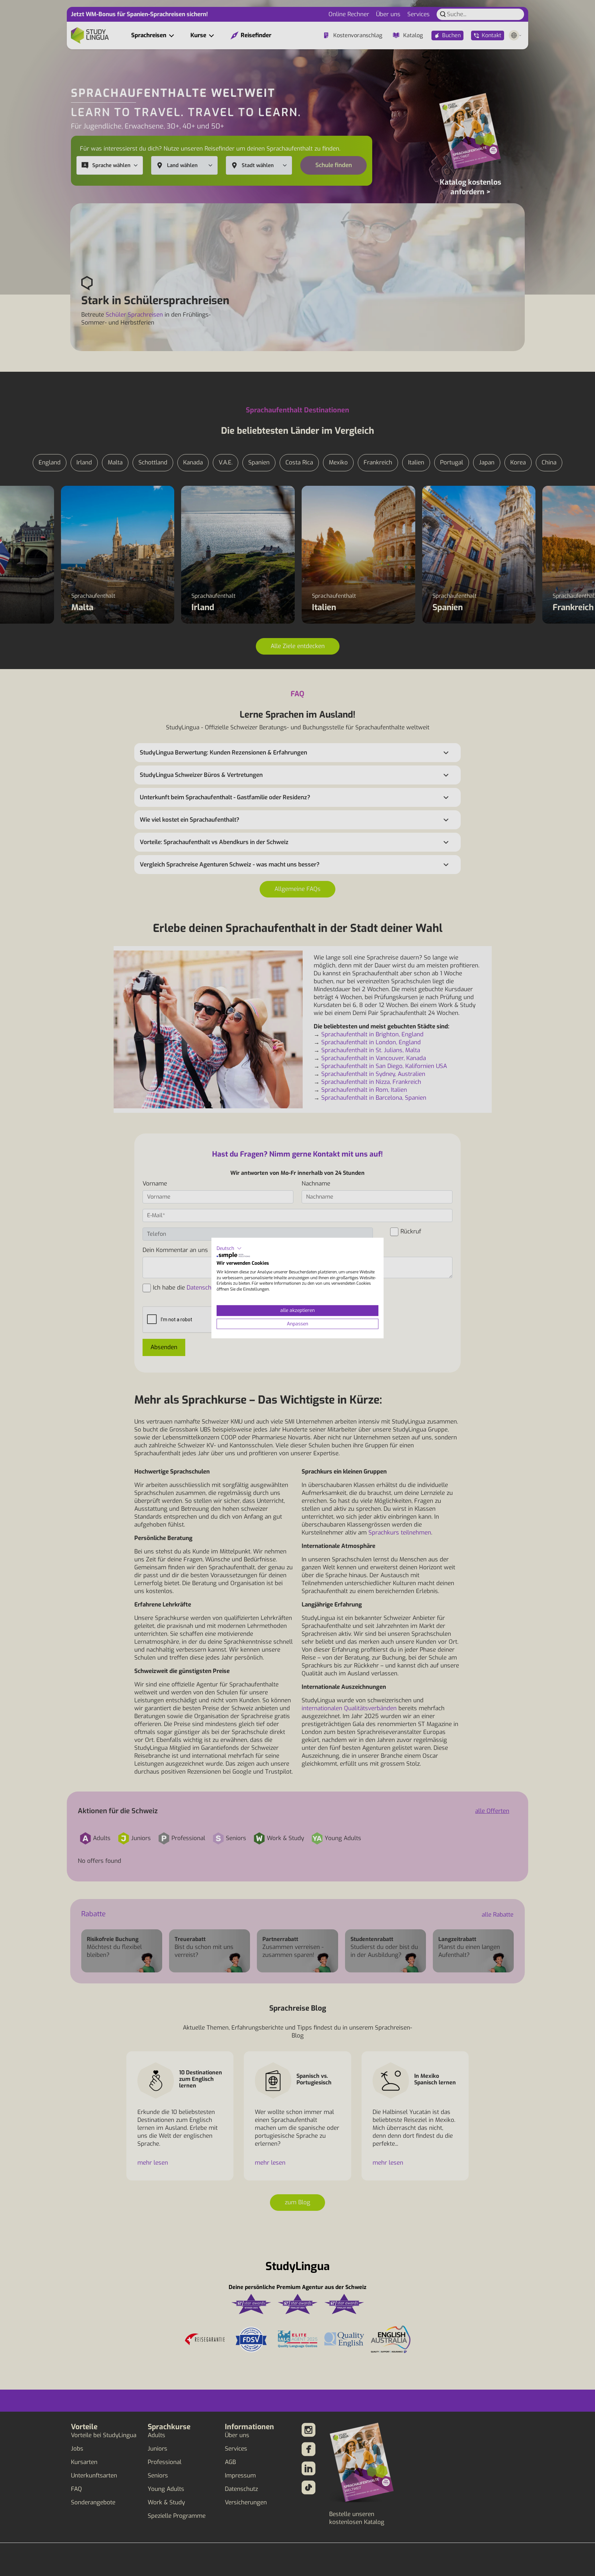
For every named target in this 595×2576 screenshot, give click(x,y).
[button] (229, 1248)
